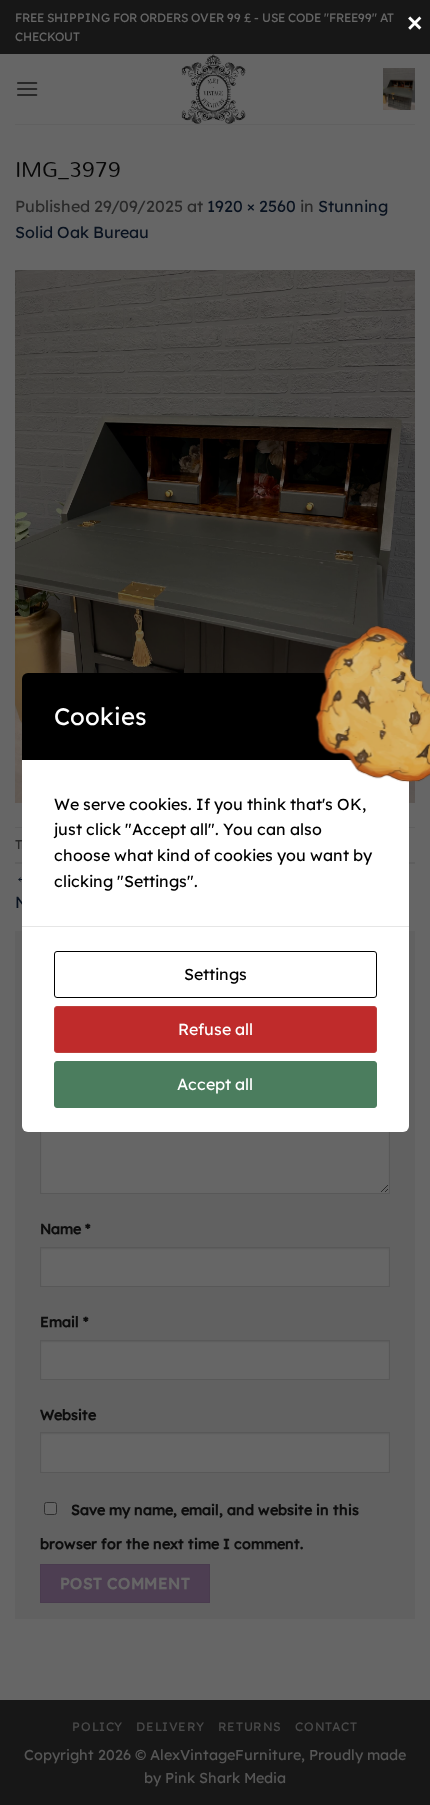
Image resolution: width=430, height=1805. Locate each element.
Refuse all (215, 1029)
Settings (215, 974)
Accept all (215, 1084)
